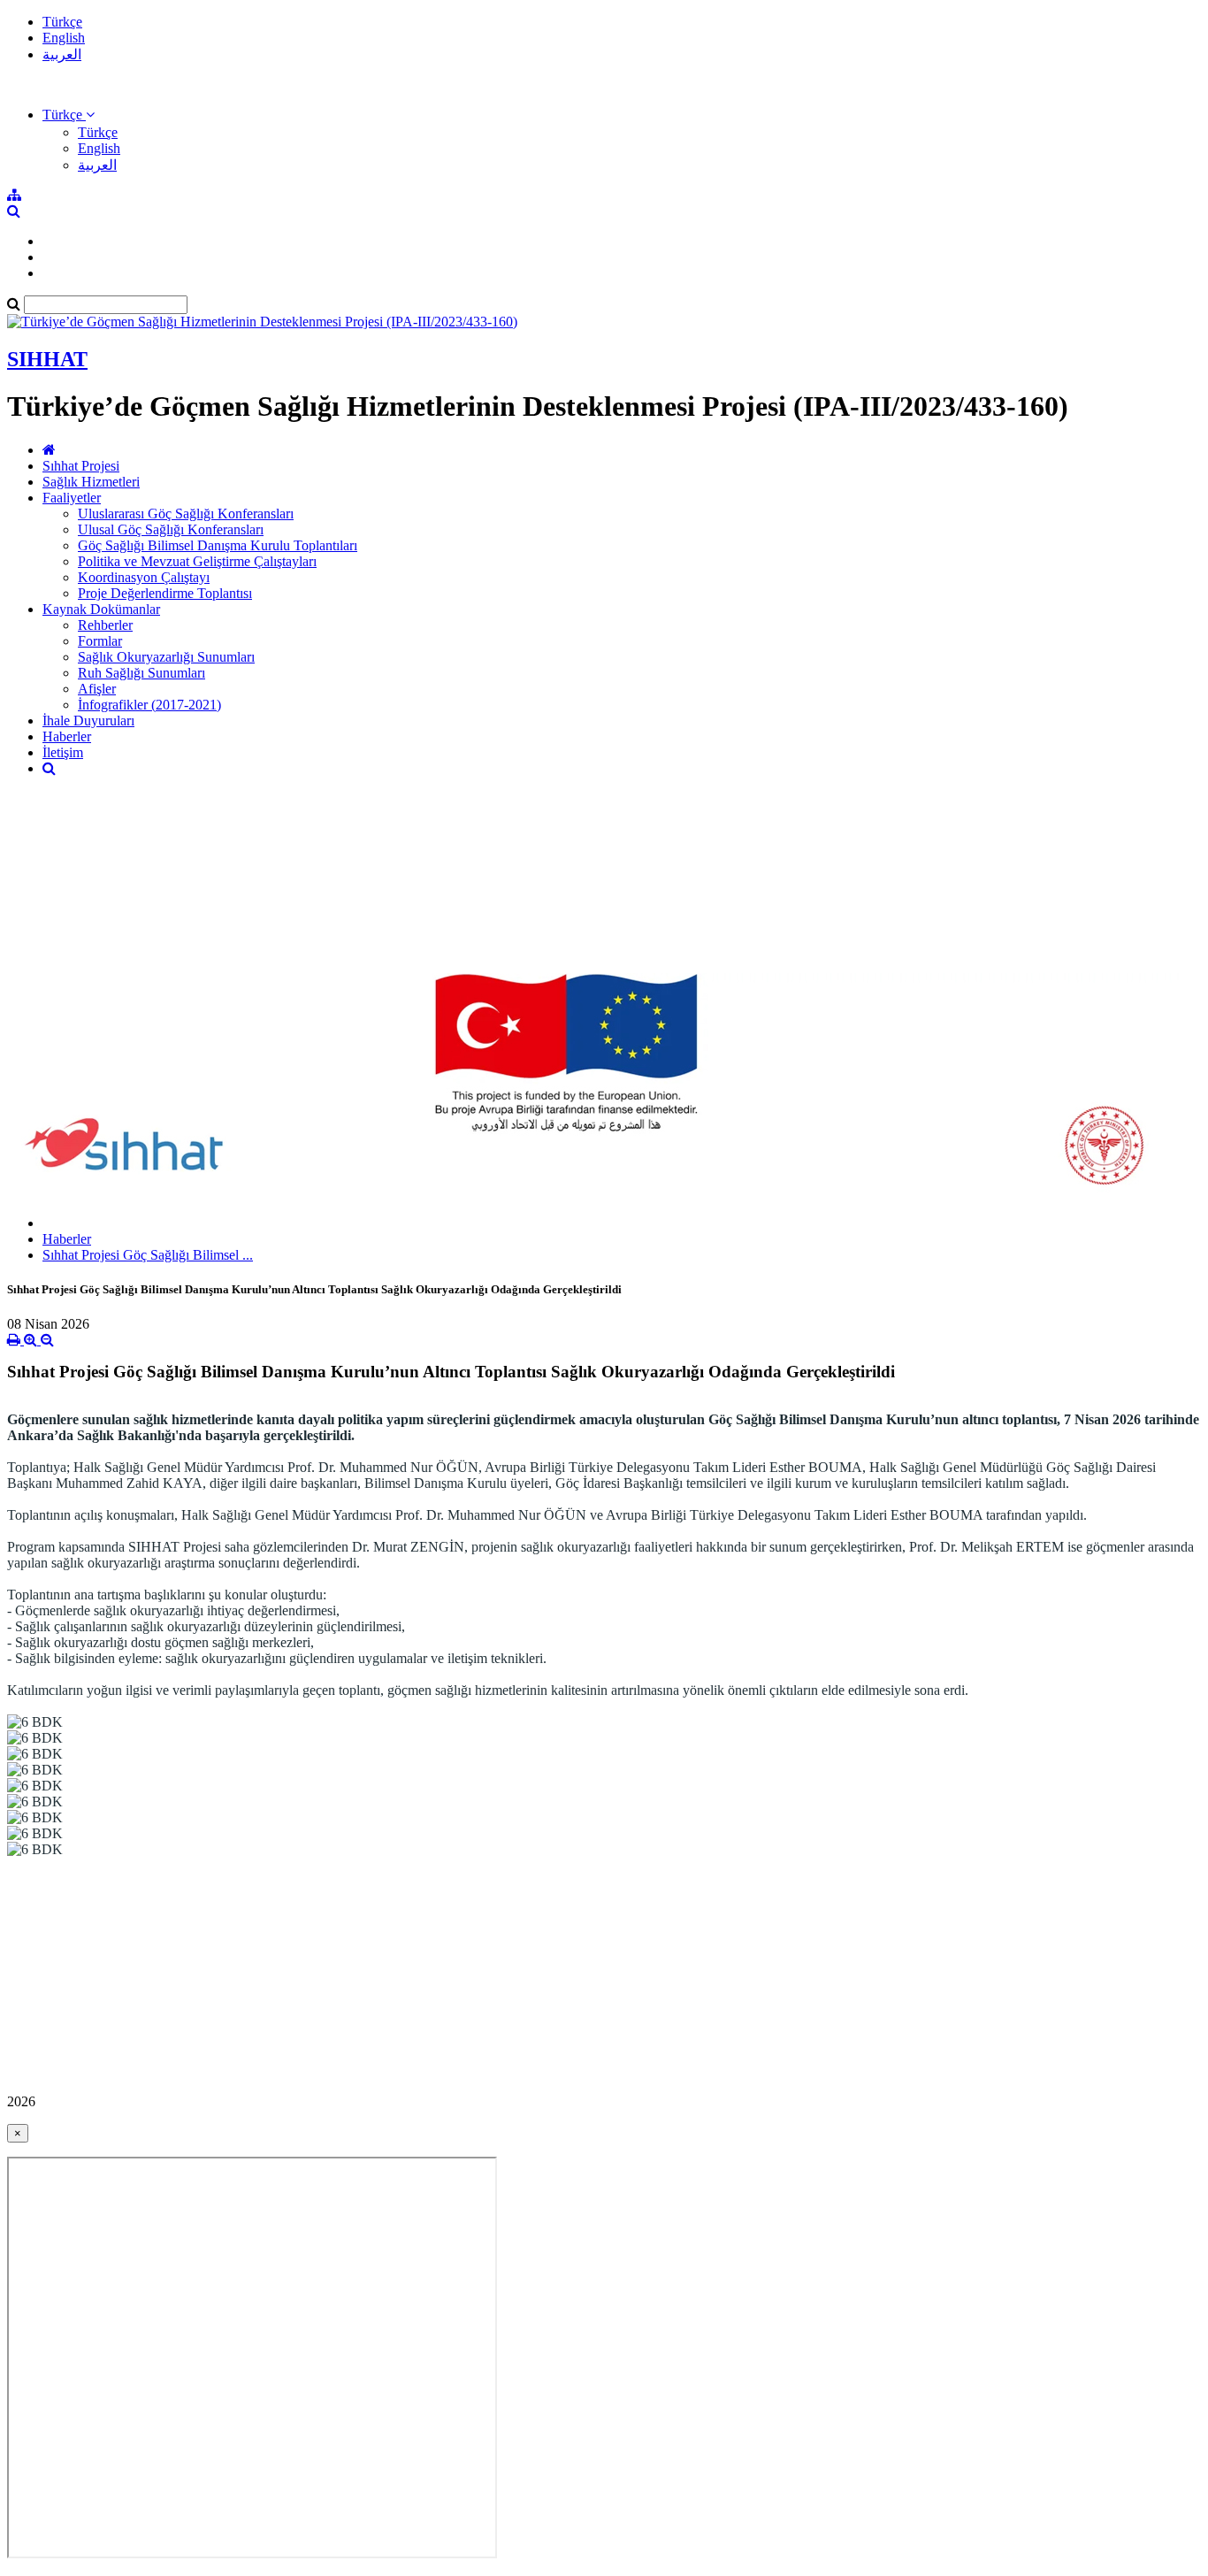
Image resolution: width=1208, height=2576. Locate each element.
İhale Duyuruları (88, 721)
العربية (62, 54)
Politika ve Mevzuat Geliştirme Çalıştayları (197, 561)
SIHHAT (47, 359)
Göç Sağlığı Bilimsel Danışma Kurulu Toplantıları (218, 545)
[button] (69, 115)
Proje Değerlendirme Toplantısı (165, 593)
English (64, 38)
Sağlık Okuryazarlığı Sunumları (166, 657)
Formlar (100, 641)
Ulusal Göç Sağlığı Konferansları (171, 529)
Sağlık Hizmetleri (91, 482)
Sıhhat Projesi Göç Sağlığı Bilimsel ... (148, 1255)
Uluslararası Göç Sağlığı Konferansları (186, 514)
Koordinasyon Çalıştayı (144, 577)
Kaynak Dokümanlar (101, 609)
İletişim (63, 752)
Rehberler (105, 625)
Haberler (67, 736)
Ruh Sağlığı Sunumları (141, 673)
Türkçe (62, 22)
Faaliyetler (72, 498)
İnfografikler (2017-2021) (149, 705)
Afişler (97, 689)
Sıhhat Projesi (81, 466)
